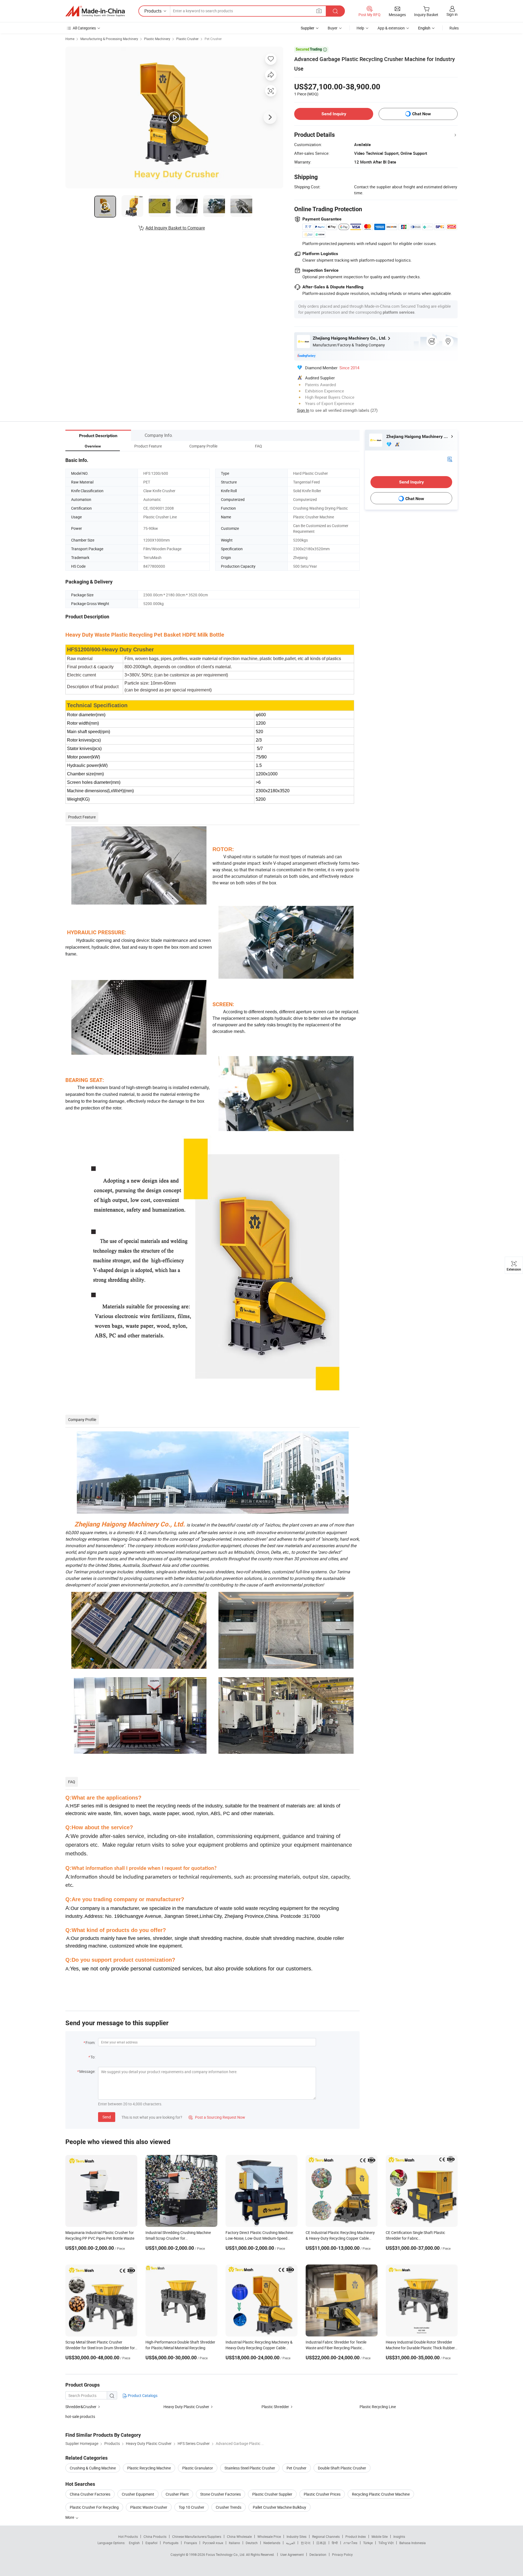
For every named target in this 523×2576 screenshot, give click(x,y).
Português (171, 2543)
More (70, 2517)
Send (107, 2117)
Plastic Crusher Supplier (272, 2494)
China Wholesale (239, 2536)
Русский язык (213, 2543)
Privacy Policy (342, 2554)
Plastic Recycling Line (378, 2407)
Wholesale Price (269, 2536)
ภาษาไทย (350, 2543)
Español (151, 2543)
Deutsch (252, 2543)
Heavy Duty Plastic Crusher (187, 2407)
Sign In (303, 410)
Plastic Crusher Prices (322, 2494)
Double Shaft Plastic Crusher (342, 2468)
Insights (399, 2536)
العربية (291, 2543)
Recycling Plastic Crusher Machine (381, 2494)
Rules (454, 28)
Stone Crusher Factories (221, 2494)
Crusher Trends (229, 2507)
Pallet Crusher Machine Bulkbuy (279, 2507)
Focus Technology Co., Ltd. (226, 2554)
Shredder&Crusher (81, 2407)
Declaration (318, 2554)
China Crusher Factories (90, 2494)
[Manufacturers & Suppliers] (95, 11)
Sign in (452, 14)
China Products (155, 2536)
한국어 (306, 2543)
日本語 (321, 2543)
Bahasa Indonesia (413, 2543)
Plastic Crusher (187, 39)
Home (70, 39)
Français (191, 2543)
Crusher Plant (177, 2494)
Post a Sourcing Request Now (217, 2117)
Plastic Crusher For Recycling (94, 2507)
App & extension (391, 28)
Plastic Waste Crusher (149, 2507)
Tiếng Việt (386, 2543)
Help (360, 28)
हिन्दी (335, 2543)
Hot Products (128, 2536)
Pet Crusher (213, 39)
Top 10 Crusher (191, 2507)
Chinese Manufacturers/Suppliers (197, 2536)
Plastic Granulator (198, 2468)
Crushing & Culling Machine (93, 2468)
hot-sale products (80, 2416)
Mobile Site (380, 2536)
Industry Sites (297, 2536)
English (134, 2543)
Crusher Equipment (138, 2494)
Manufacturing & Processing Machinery (109, 39)
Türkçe (368, 2543)
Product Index (356, 2536)
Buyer (333, 28)
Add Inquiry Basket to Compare (175, 228)
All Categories (84, 28)
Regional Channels (326, 2536)
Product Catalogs (142, 2395)
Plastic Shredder (275, 2407)
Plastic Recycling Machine (149, 2468)
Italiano (234, 2543)
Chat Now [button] (422, 114)
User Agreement (292, 2554)
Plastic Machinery (157, 39)
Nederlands (272, 2543)
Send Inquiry (334, 114)
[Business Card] (450, 459)
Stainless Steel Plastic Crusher (250, 2468)
